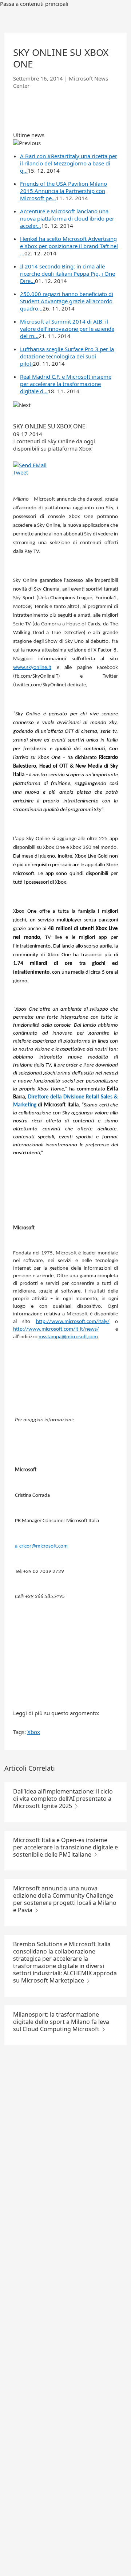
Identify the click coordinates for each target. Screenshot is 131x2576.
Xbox (34, 1732)
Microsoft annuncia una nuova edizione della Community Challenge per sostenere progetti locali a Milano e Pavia (65, 1899)
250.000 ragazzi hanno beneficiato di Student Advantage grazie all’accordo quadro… (67, 301)
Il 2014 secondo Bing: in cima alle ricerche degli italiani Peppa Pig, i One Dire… (68, 274)
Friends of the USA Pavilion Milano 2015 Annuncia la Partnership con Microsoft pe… (63, 191)
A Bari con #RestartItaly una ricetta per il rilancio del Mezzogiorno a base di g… (69, 163)
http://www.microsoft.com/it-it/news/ (56, 1329)
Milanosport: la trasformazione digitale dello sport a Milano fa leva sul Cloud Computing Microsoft (61, 2022)
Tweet (21, 472)
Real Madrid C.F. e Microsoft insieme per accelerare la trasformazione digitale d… (66, 384)
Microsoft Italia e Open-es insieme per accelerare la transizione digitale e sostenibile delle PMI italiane (65, 1847)
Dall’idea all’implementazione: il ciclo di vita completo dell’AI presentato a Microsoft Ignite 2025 (63, 1799)
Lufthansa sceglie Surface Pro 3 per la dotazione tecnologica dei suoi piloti (67, 356)
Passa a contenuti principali (34, 4)
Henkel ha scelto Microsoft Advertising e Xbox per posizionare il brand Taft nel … (69, 246)
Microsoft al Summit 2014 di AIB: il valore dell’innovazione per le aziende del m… (67, 329)
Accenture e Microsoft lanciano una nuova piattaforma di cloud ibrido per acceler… (67, 218)
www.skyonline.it (32, 668)
